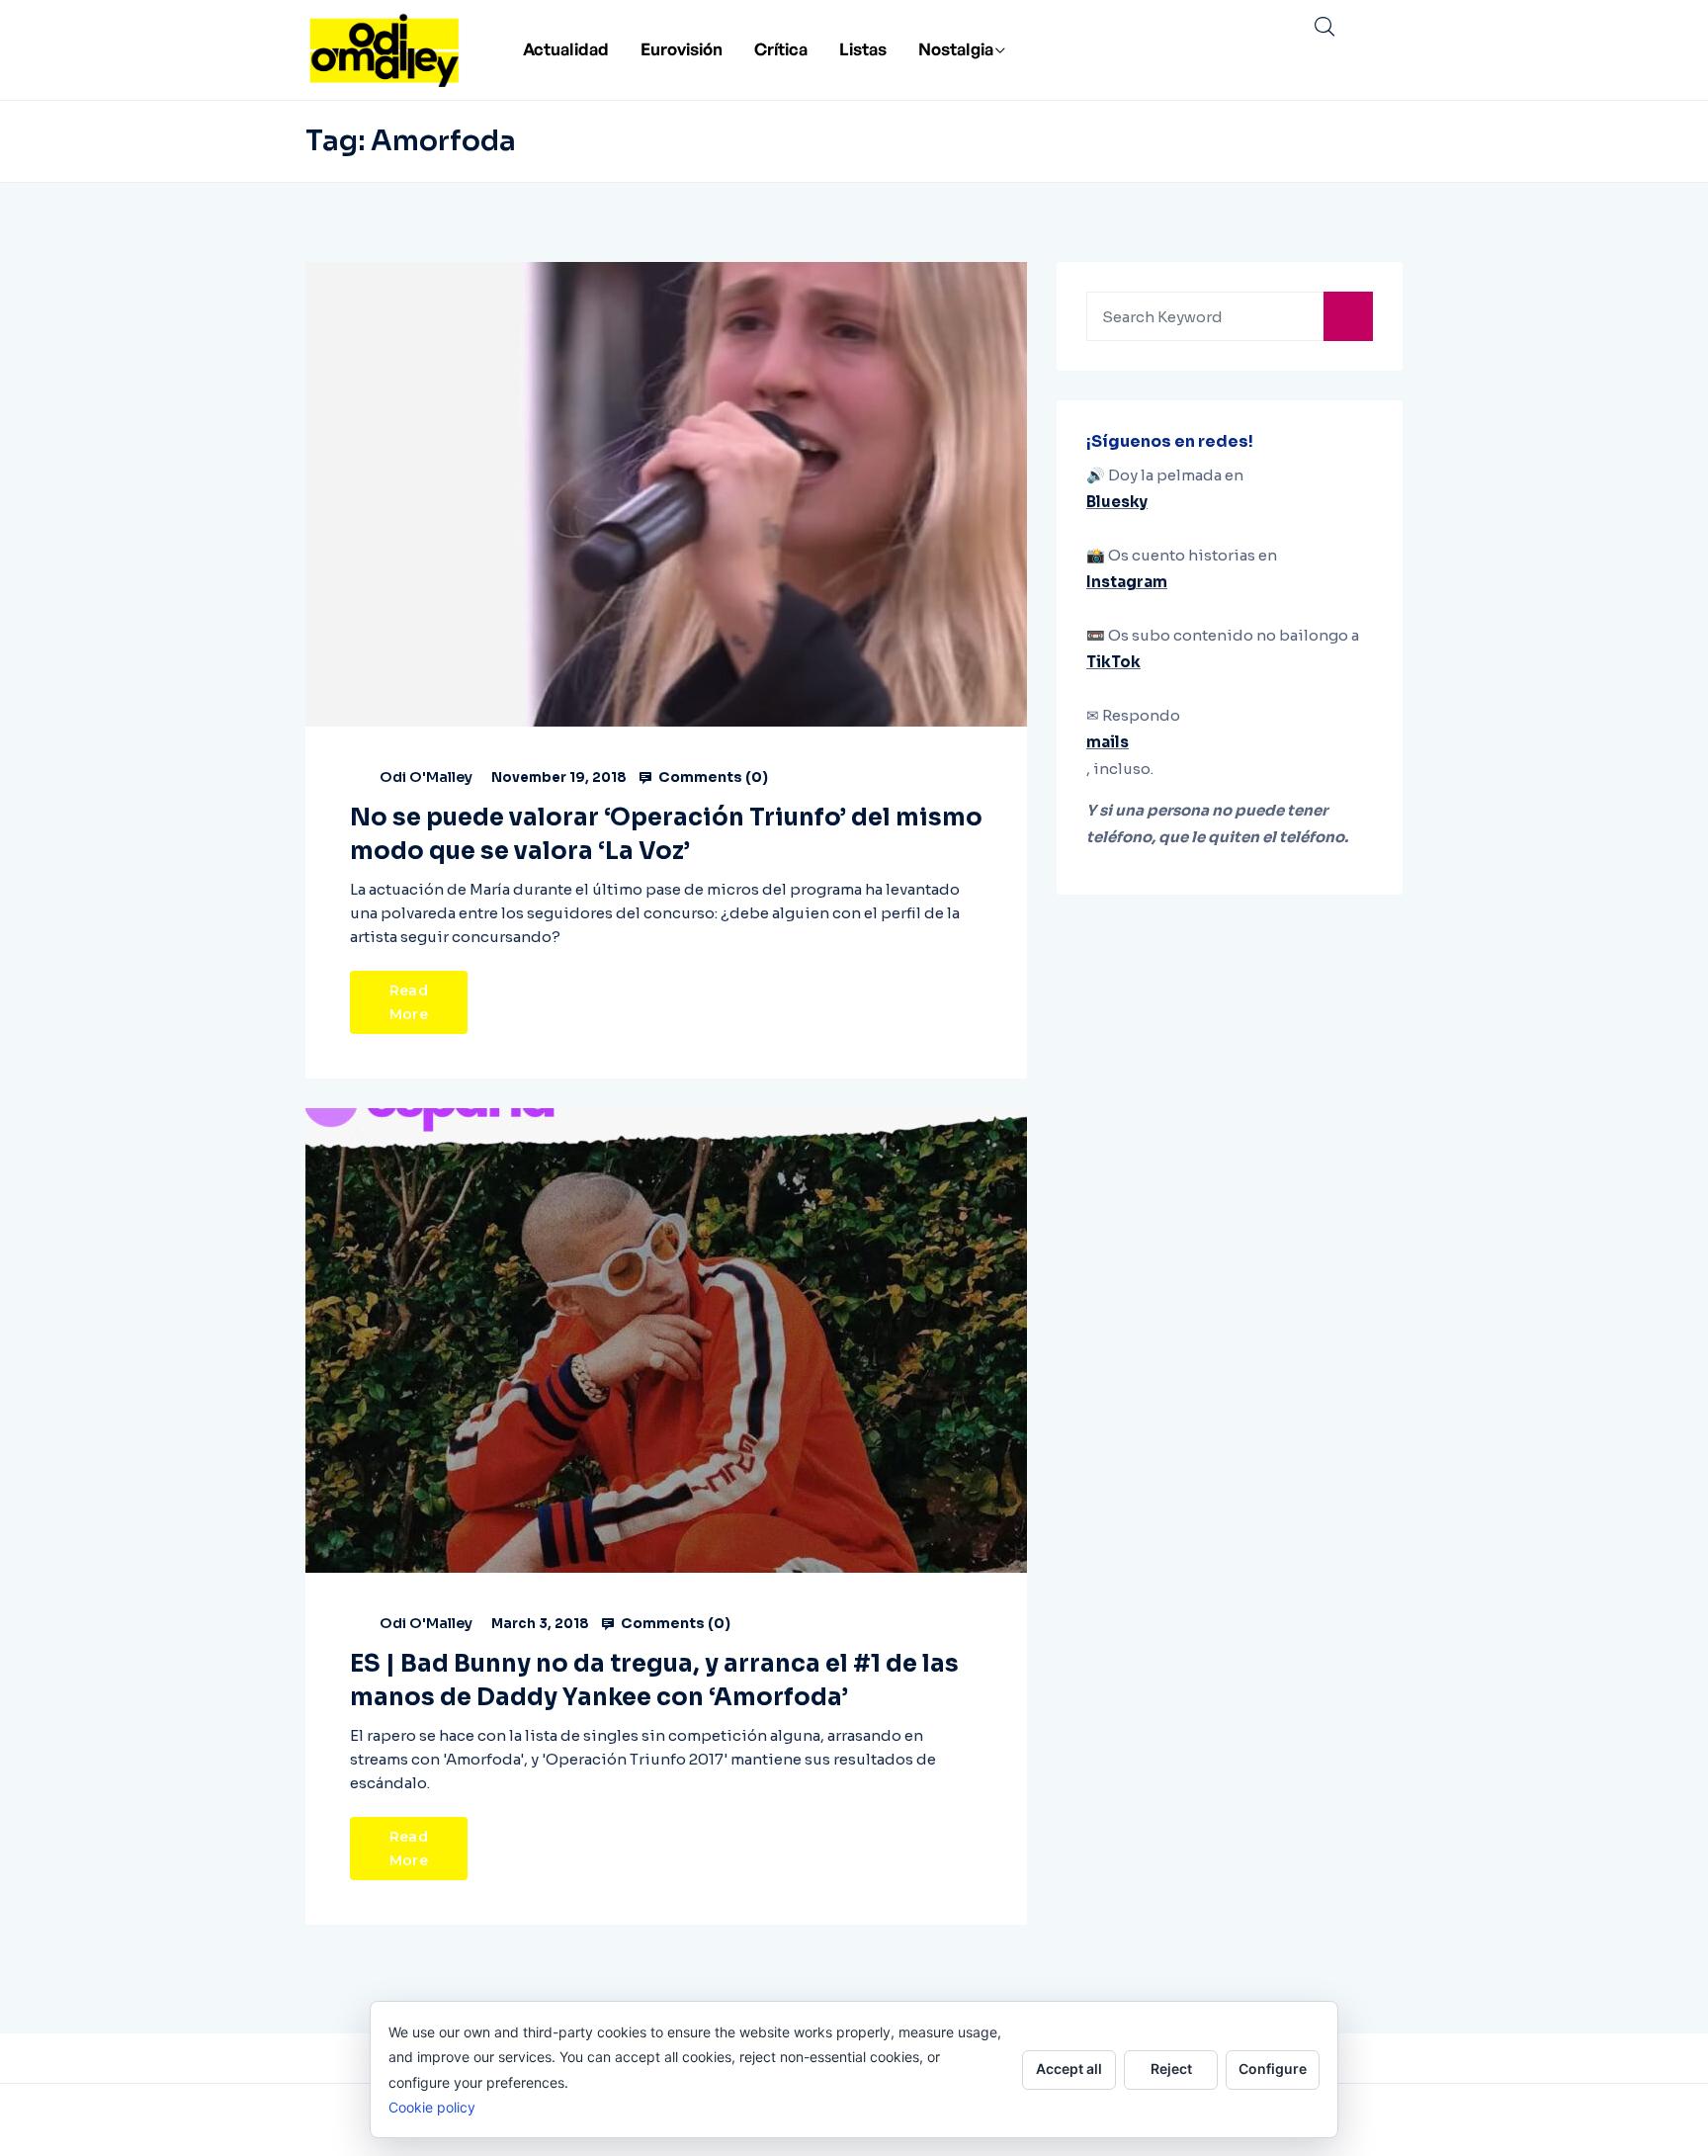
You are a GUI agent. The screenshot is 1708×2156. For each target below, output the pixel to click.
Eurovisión (682, 49)
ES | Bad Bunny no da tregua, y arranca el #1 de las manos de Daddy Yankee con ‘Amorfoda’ (654, 1681)
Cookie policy (432, 2107)
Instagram (1127, 582)
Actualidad (566, 49)
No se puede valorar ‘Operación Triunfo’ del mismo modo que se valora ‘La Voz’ (666, 834)
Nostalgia (956, 49)
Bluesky (1117, 502)
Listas (863, 49)
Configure (1273, 2069)
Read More (409, 1002)
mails (1108, 742)
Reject (1171, 2069)
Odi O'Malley (426, 777)
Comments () (712, 777)
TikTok (1113, 662)
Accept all (1069, 2069)
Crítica (781, 49)
